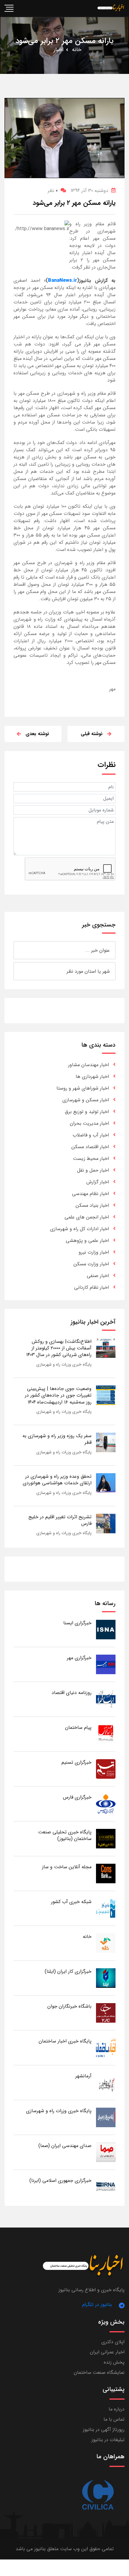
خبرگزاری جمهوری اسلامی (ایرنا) (60, 2181)
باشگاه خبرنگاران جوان (69, 2006)
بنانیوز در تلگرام (97, 2305)
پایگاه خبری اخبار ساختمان (65, 2041)
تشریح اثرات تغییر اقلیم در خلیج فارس (60, 1520)
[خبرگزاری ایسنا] (106, 1629)
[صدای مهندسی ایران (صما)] (106, 2152)
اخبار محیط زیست (91, 1159)
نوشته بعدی (37, 734)
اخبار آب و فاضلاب (91, 1135)
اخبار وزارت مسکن (91, 1264)
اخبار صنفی (98, 1276)
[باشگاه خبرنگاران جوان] (106, 2013)
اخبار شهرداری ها (92, 1077)
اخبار (59, 50)
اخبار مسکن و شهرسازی (86, 1100)
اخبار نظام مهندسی (90, 1194)
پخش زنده (114, 2362)
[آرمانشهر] (106, 2082)
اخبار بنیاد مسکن (92, 1205)
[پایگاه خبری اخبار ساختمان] (106, 2047)
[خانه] (106, 1943)
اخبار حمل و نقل (93, 1170)
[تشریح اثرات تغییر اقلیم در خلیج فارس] (106, 1523)
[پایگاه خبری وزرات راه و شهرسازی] (106, 2117)
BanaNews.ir (63, 280)
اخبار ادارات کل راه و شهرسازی (79, 1229)
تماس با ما (114, 2419)
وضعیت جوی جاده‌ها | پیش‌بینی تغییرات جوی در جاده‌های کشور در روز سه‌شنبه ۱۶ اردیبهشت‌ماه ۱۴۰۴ (58, 1395)
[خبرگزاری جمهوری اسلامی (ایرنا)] (106, 2187)
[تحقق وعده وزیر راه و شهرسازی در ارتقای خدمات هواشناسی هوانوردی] (106, 1483)
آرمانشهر (83, 2076)
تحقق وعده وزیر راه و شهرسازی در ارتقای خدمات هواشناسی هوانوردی (57, 1480)
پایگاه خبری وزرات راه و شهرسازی (64, 1364)
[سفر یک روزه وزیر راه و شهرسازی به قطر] (106, 1442)
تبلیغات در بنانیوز (108, 2440)
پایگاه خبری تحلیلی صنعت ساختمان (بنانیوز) (65, 1835)
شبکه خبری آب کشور (71, 1902)
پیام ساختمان (78, 1727)
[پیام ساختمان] (106, 1734)
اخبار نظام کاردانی (91, 1287)
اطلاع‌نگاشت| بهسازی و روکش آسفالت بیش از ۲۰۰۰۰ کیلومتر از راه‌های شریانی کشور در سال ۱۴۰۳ (59, 1348)
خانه (77, 50)
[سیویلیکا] (97, 2495)
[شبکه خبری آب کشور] (106, 1908)
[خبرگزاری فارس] (106, 1804)
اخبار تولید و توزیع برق (87, 1112)
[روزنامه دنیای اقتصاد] (106, 1699)
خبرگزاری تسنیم (76, 1762)
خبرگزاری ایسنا (77, 1623)
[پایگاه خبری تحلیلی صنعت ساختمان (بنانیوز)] (106, 1838)
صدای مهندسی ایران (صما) (65, 2146)
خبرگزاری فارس (77, 1797)
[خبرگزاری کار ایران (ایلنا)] (106, 1978)
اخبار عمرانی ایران (107, 2352)
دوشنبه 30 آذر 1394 (89, 191)
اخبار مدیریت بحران (89, 1123)
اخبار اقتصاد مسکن (90, 1147)
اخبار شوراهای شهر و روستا (83, 1088)
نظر (53, 191)
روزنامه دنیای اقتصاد (72, 1693)
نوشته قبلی (92, 734)
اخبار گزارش (98, 1182)
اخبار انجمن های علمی (87, 1217)
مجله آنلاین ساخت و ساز (67, 1867)
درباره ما (117, 2409)
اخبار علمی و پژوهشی (87, 1241)
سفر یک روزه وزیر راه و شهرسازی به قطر (57, 1439)
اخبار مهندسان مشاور (88, 1065)
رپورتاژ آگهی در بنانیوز (104, 2430)
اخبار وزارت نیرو (94, 1252)
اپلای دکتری (113, 2342)
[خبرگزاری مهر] (106, 1664)
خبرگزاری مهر (79, 1658)
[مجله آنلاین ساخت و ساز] (106, 1873)
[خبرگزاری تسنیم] (106, 1769)
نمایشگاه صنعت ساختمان (99, 2372)
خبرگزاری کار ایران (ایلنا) (68, 1971)
